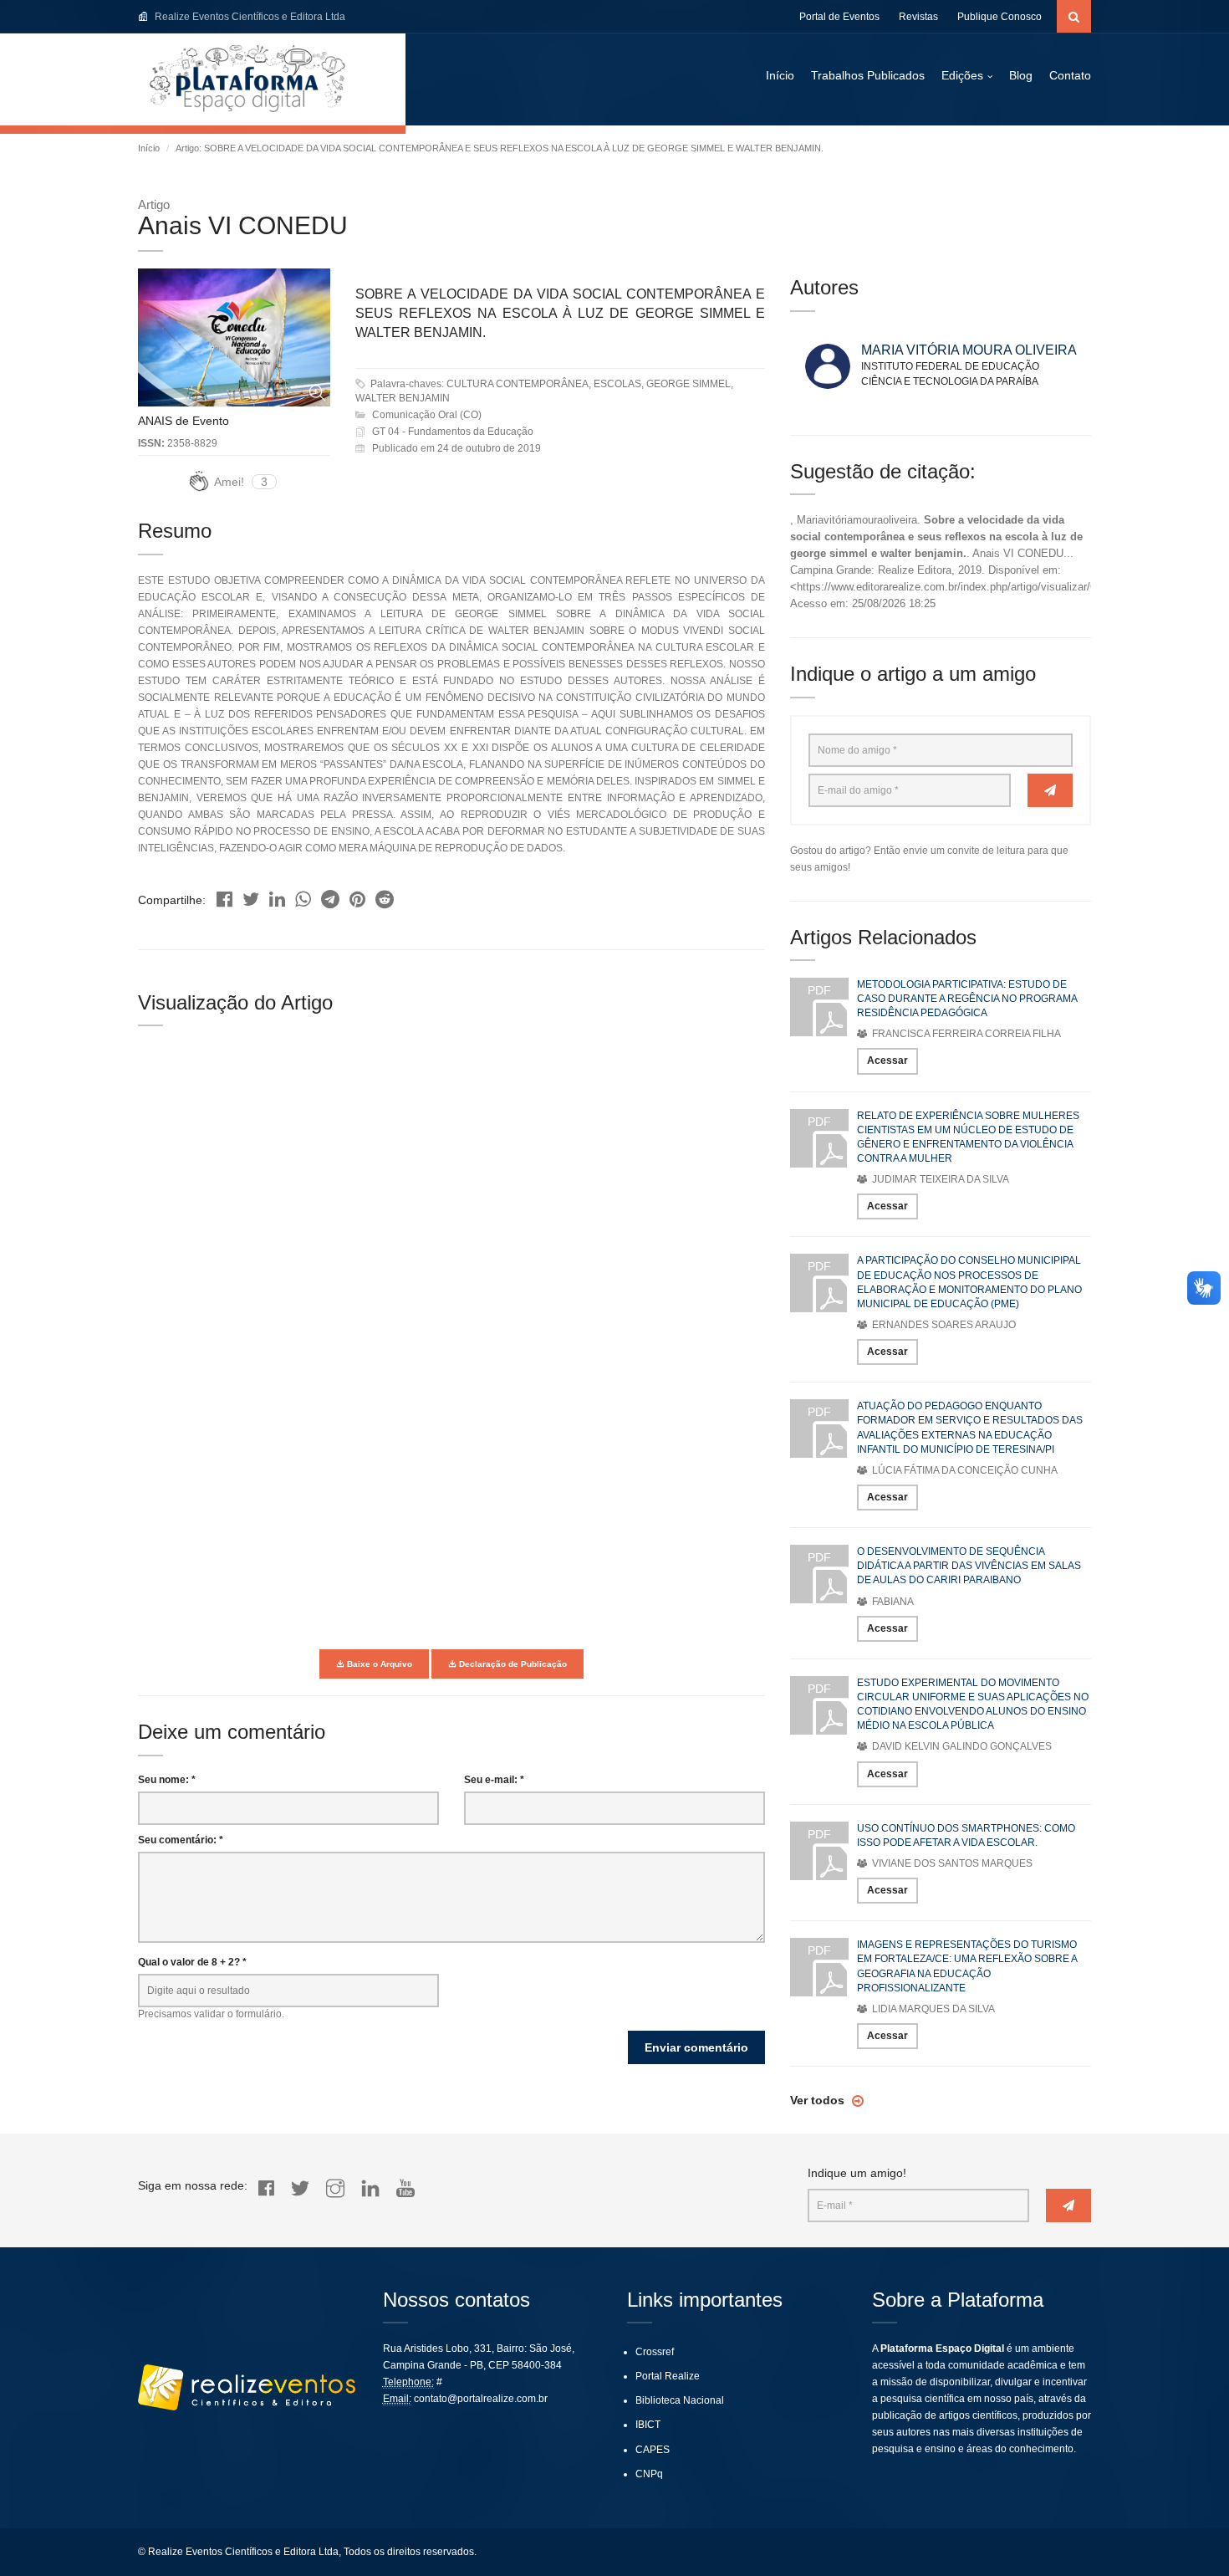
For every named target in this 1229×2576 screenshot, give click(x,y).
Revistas (918, 17)
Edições (962, 75)
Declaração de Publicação (512, 1664)
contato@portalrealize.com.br (481, 2399)
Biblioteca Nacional (680, 2400)
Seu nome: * (167, 1780)
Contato (1070, 75)
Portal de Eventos (839, 17)
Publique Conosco (1000, 17)
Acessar (887, 1061)
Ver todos (819, 2100)
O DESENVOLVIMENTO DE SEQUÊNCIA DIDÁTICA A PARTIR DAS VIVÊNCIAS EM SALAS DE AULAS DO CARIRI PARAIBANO (969, 1566)
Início (780, 75)
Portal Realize (668, 2376)
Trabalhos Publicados (868, 75)
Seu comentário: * (181, 1840)
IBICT (648, 2425)
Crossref (655, 2352)
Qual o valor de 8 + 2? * (192, 1962)
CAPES (653, 2450)
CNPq (649, 2474)
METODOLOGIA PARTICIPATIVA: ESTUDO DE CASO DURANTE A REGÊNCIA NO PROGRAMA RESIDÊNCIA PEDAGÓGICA (967, 999)
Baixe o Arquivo (378, 1664)
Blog (1021, 75)
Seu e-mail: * (494, 1780)
